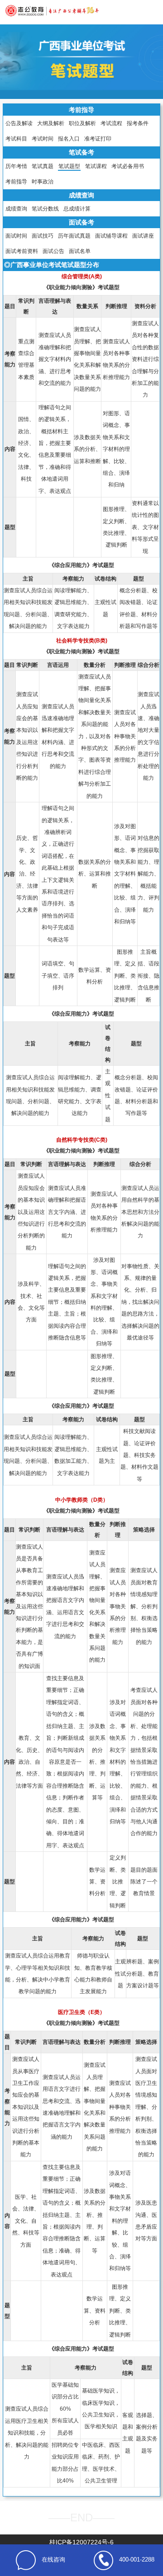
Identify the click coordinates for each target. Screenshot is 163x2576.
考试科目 (16, 139)
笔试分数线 (45, 209)
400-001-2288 (137, 2560)
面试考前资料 (22, 251)
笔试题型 (69, 166)
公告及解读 (19, 123)
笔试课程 (96, 166)
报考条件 (138, 123)
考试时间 (43, 139)
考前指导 (16, 182)
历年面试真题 (74, 236)
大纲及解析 (51, 123)
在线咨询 (53, 2560)
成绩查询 (16, 209)
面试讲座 (143, 236)
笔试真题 (43, 166)
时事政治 (43, 182)
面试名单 (80, 251)
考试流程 (111, 123)
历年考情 (16, 166)
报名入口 (69, 139)
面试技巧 (43, 236)
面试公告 (53, 251)
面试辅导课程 (111, 236)
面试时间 (16, 236)
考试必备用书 (128, 166)
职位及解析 (82, 123)
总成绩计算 (77, 209)
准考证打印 (98, 139)
